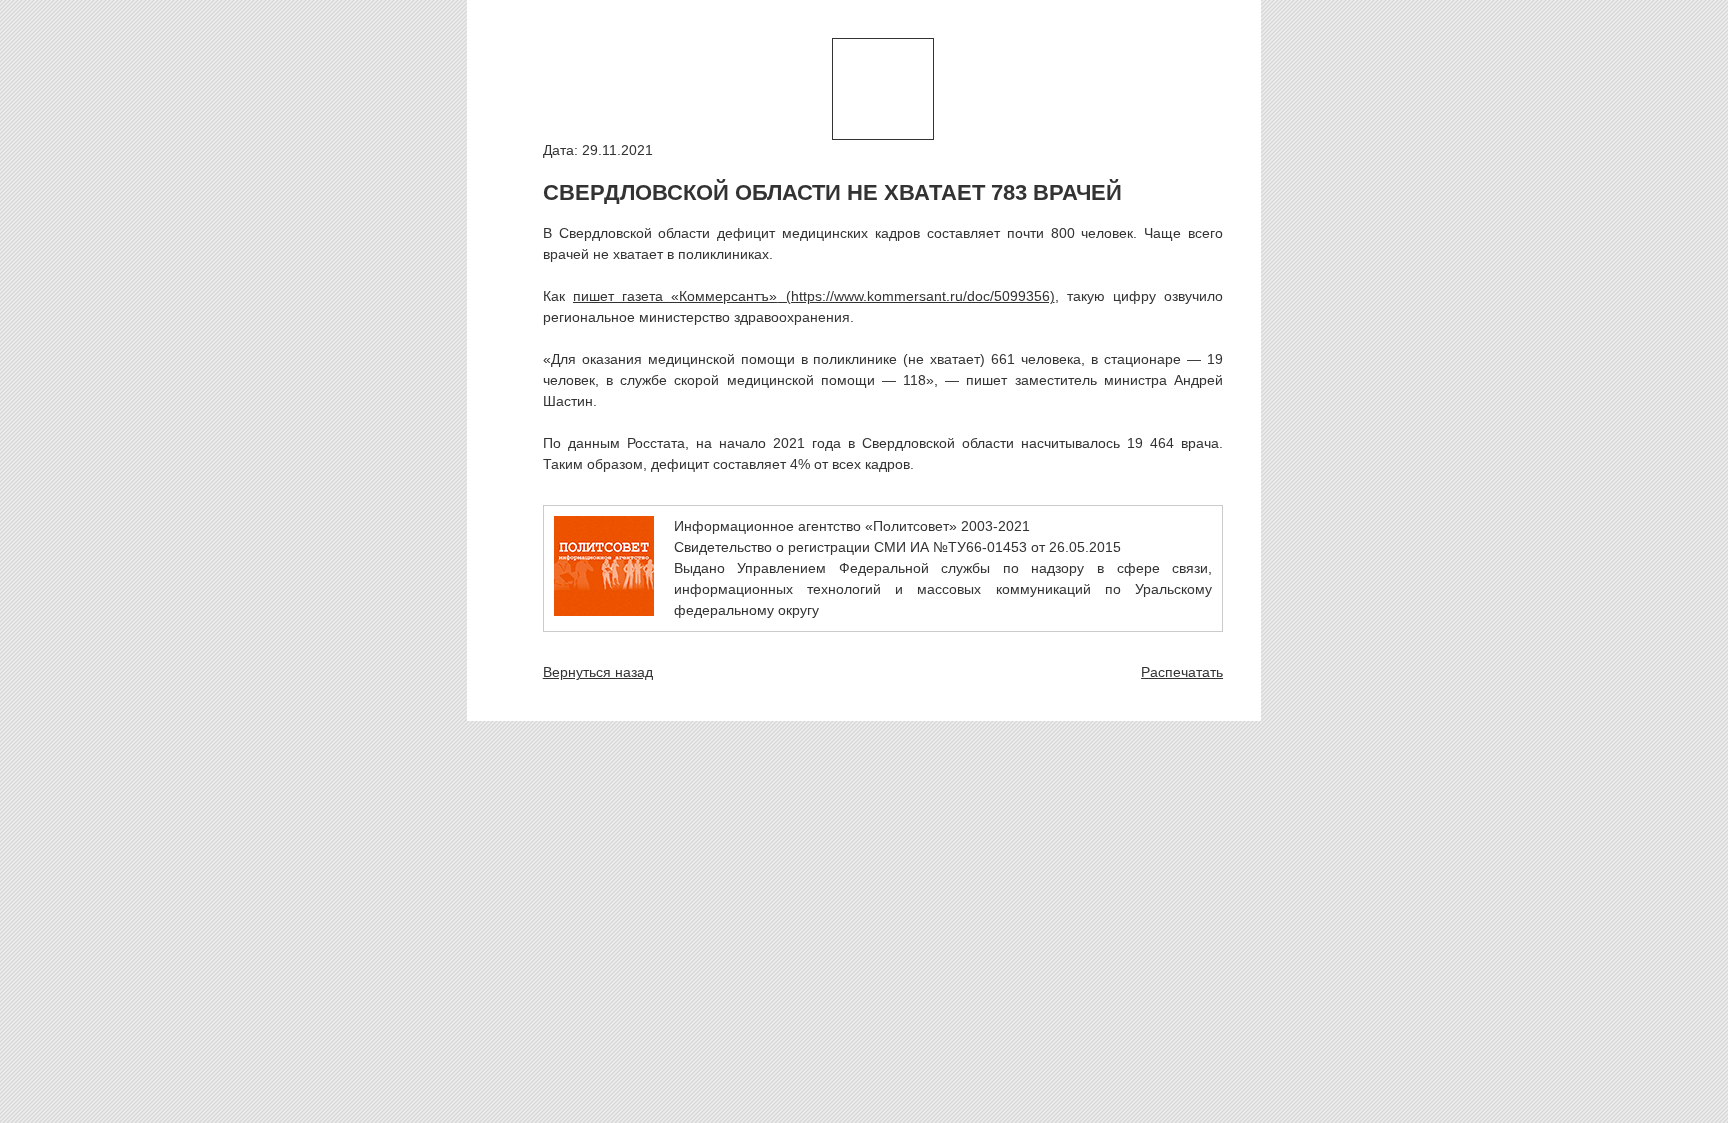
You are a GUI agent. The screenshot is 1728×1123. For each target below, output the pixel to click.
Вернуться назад (598, 672)
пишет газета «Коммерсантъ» (675, 296)
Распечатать (1182, 672)
